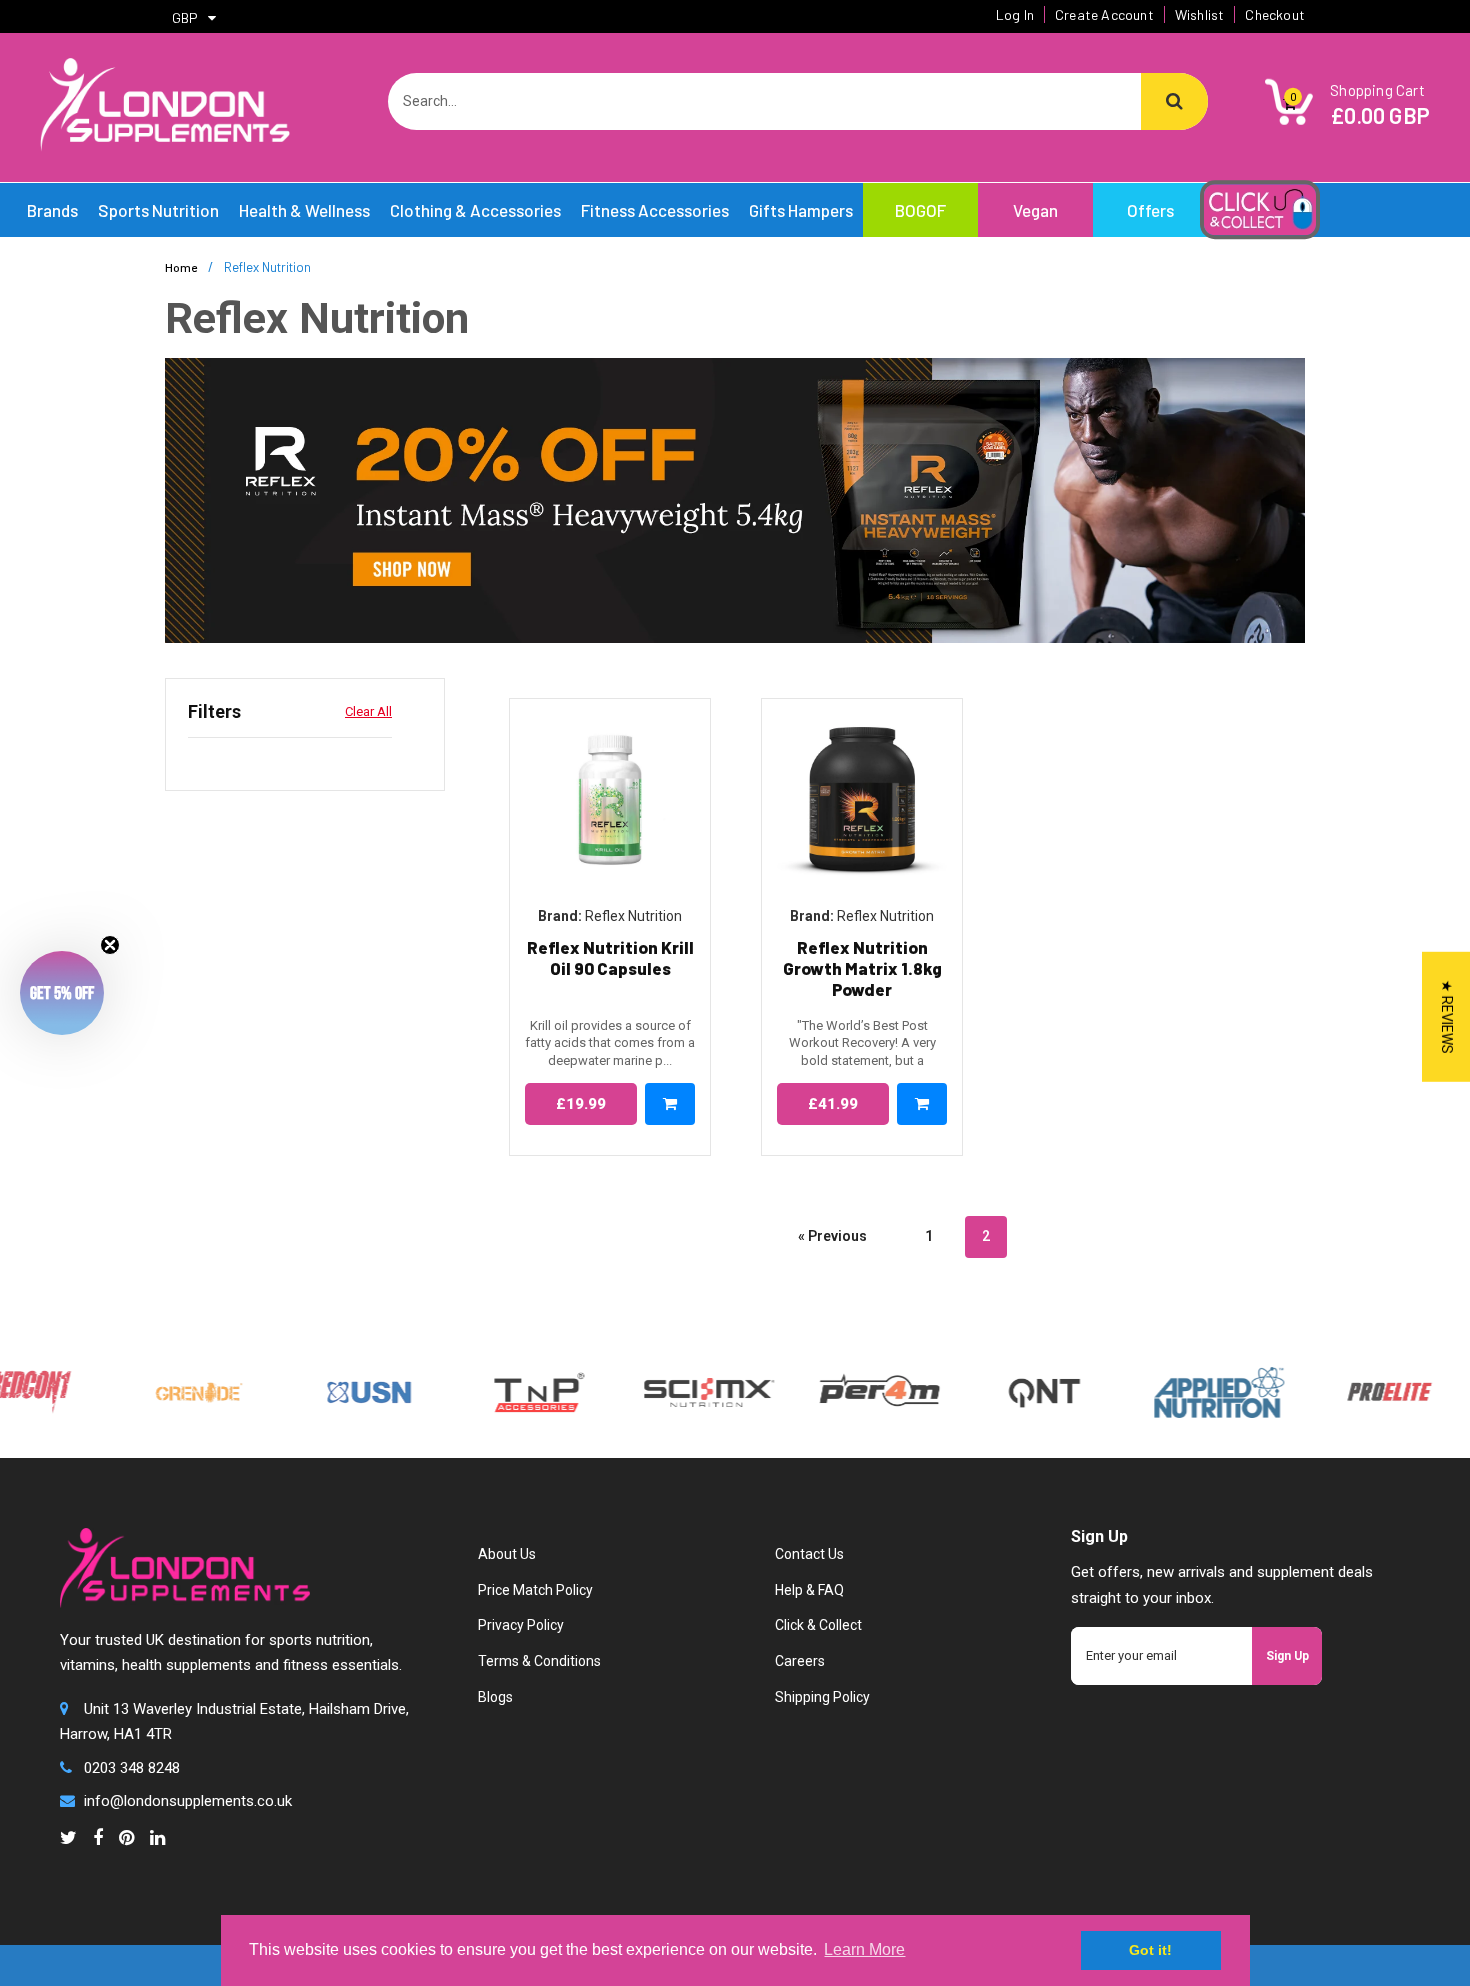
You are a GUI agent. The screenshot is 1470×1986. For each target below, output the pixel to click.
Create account (1104, 14)
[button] (62, 993)
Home (181, 267)
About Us (507, 1554)
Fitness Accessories (655, 210)
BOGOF (920, 210)
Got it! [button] (1150, 1950)
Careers (800, 1661)
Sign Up (1287, 1656)
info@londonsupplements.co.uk (188, 1801)
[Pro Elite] (1354, 1391)
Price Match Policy (535, 1590)
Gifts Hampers (801, 210)
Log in (1015, 14)
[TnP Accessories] (504, 1391)
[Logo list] (674, 1391)
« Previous (832, 1236)
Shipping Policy (822, 1697)
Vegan (1035, 210)
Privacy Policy (521, 1625)
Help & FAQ (809, 1590)
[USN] (334, 1391)
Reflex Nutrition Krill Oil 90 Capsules (610, 957)
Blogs (495, 1697)
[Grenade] (164, 1391)
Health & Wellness (304, 210)
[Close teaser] (110, 945)
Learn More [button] (864, 1949)
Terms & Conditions (539, 1661)
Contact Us (809, 1554)
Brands (52, 210)
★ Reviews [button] (1447, 1017)
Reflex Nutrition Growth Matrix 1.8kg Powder (862, 968)
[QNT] (1009, 1391)
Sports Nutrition (158, 210)
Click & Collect (818, 1625)
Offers (1150, 210)
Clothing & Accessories (475, 210)
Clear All (368, 711)
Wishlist (1200, 14)
